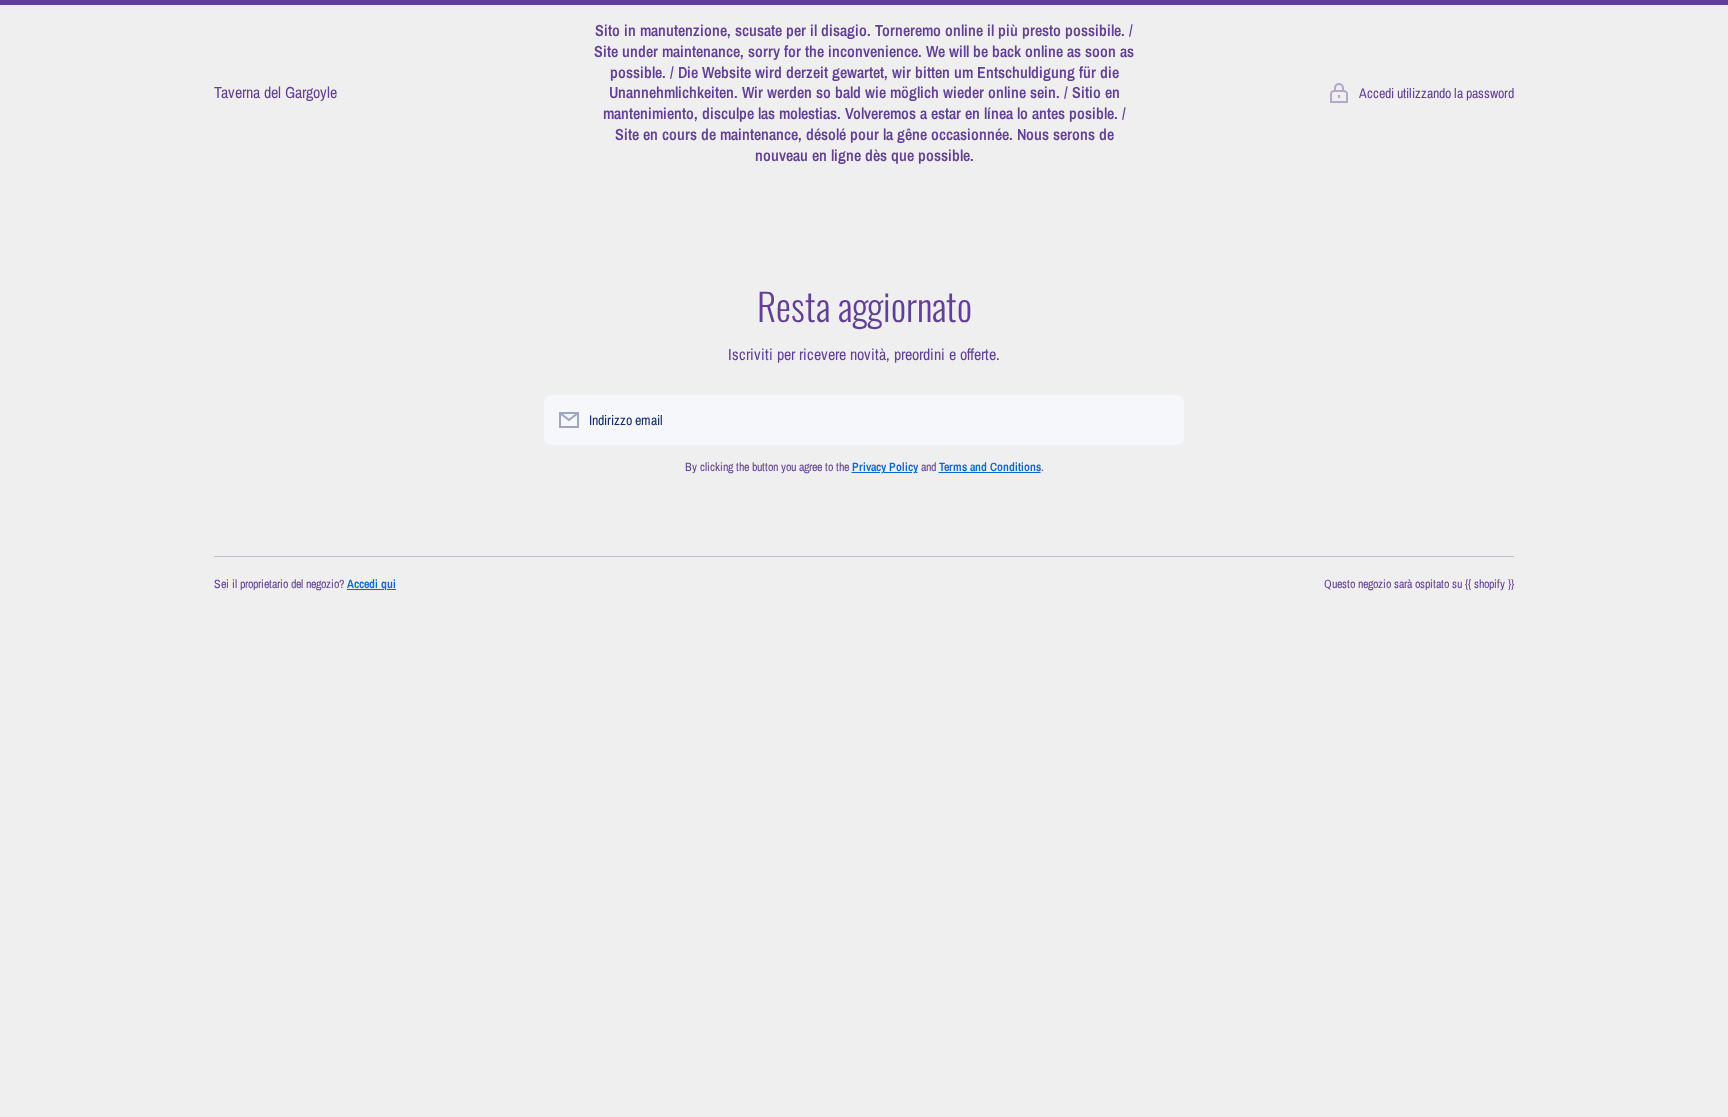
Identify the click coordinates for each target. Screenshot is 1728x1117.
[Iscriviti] (1159, 420)
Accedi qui (371, 584)
